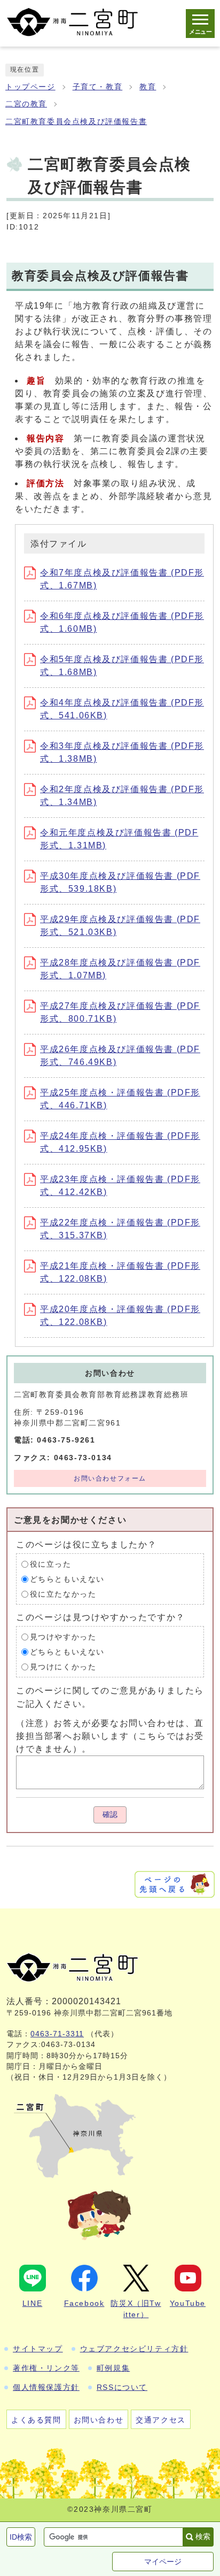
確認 (110, 1815)
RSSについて (122, 2387)
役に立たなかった (63, 1594)
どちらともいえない (67, 1579)
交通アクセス (161, 2420)
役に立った (51, 1564)
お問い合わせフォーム (110, 1478)
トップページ (30, 87)
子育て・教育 (98, 87)
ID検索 (21, 2537)
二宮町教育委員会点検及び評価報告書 (76, 122)
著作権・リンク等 (46, 2368)
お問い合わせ (99, 2420)
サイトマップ (38, 2349)
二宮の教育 (26, 104)
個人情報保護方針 (46, 2387)
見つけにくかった (63, 1667)
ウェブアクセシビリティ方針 (134, 2349)
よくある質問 (36, 2420)
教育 (148, 87)
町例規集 (113, 2368)
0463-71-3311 (57, 2034)
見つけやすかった (63, 1637)
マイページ (163, 2562)
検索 (203, 2536)
